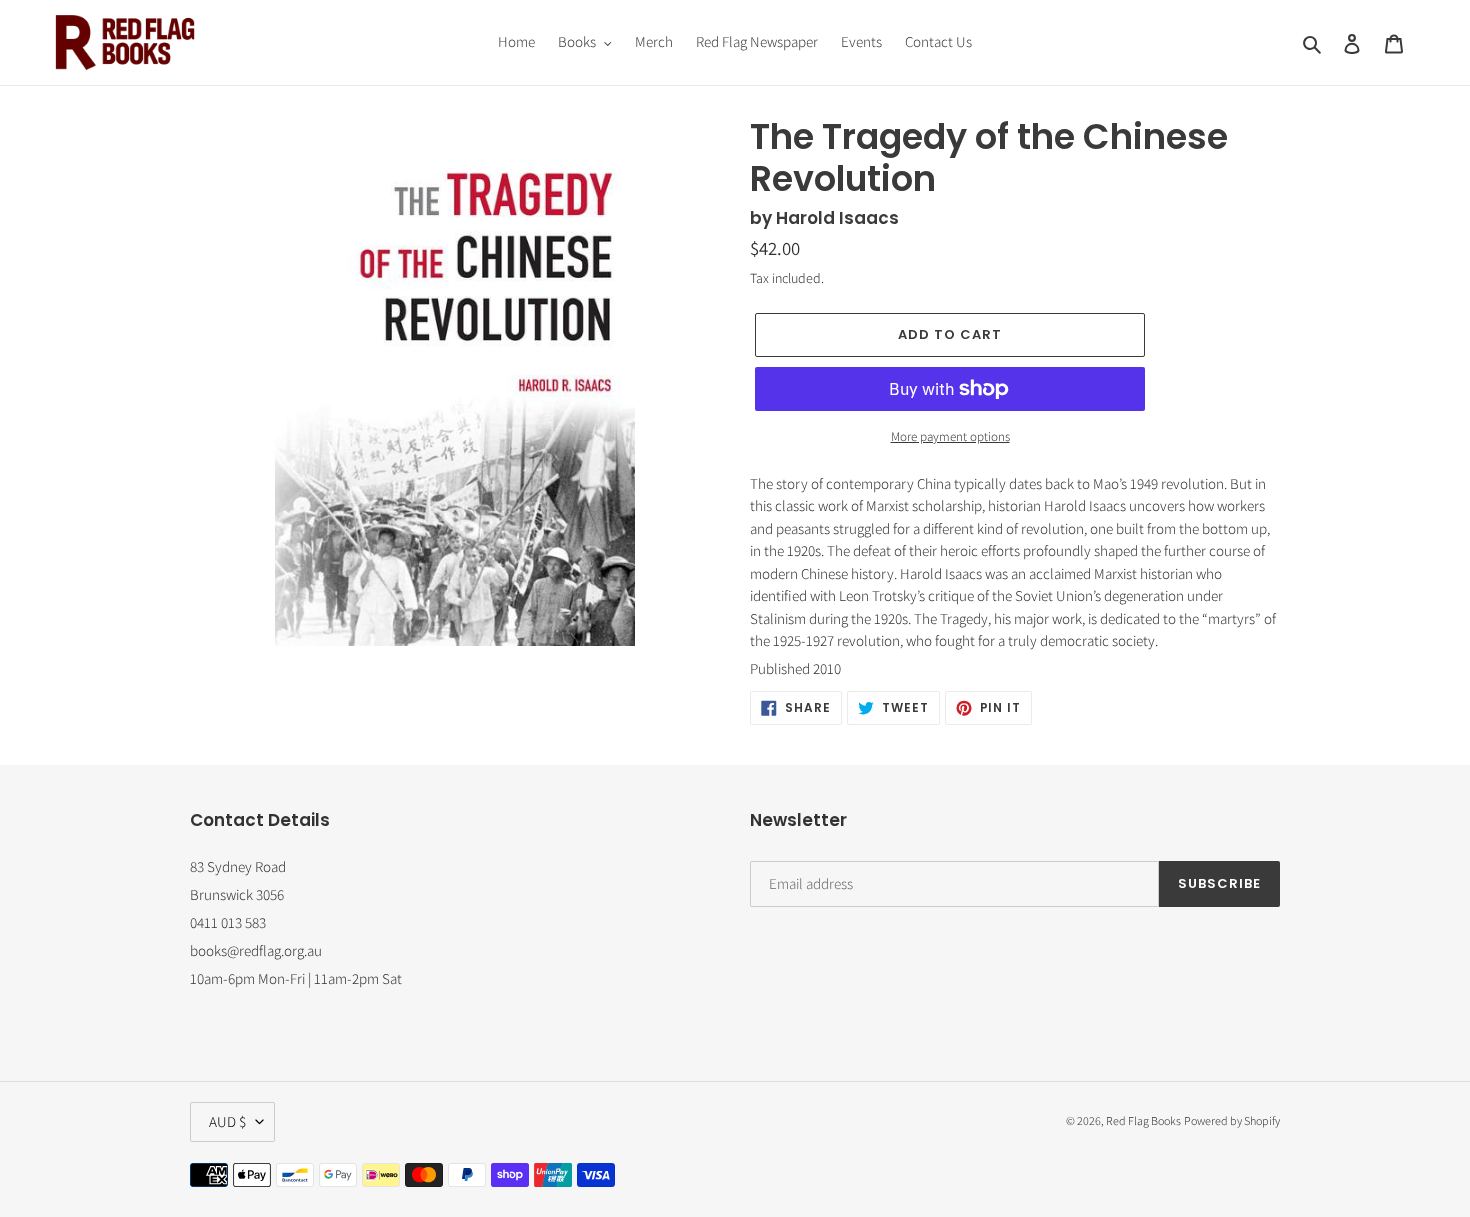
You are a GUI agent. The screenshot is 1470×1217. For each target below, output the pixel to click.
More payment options (950, 436)
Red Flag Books (1143, 1120)
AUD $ (227, 1121)
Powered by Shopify (1232, 1120)
